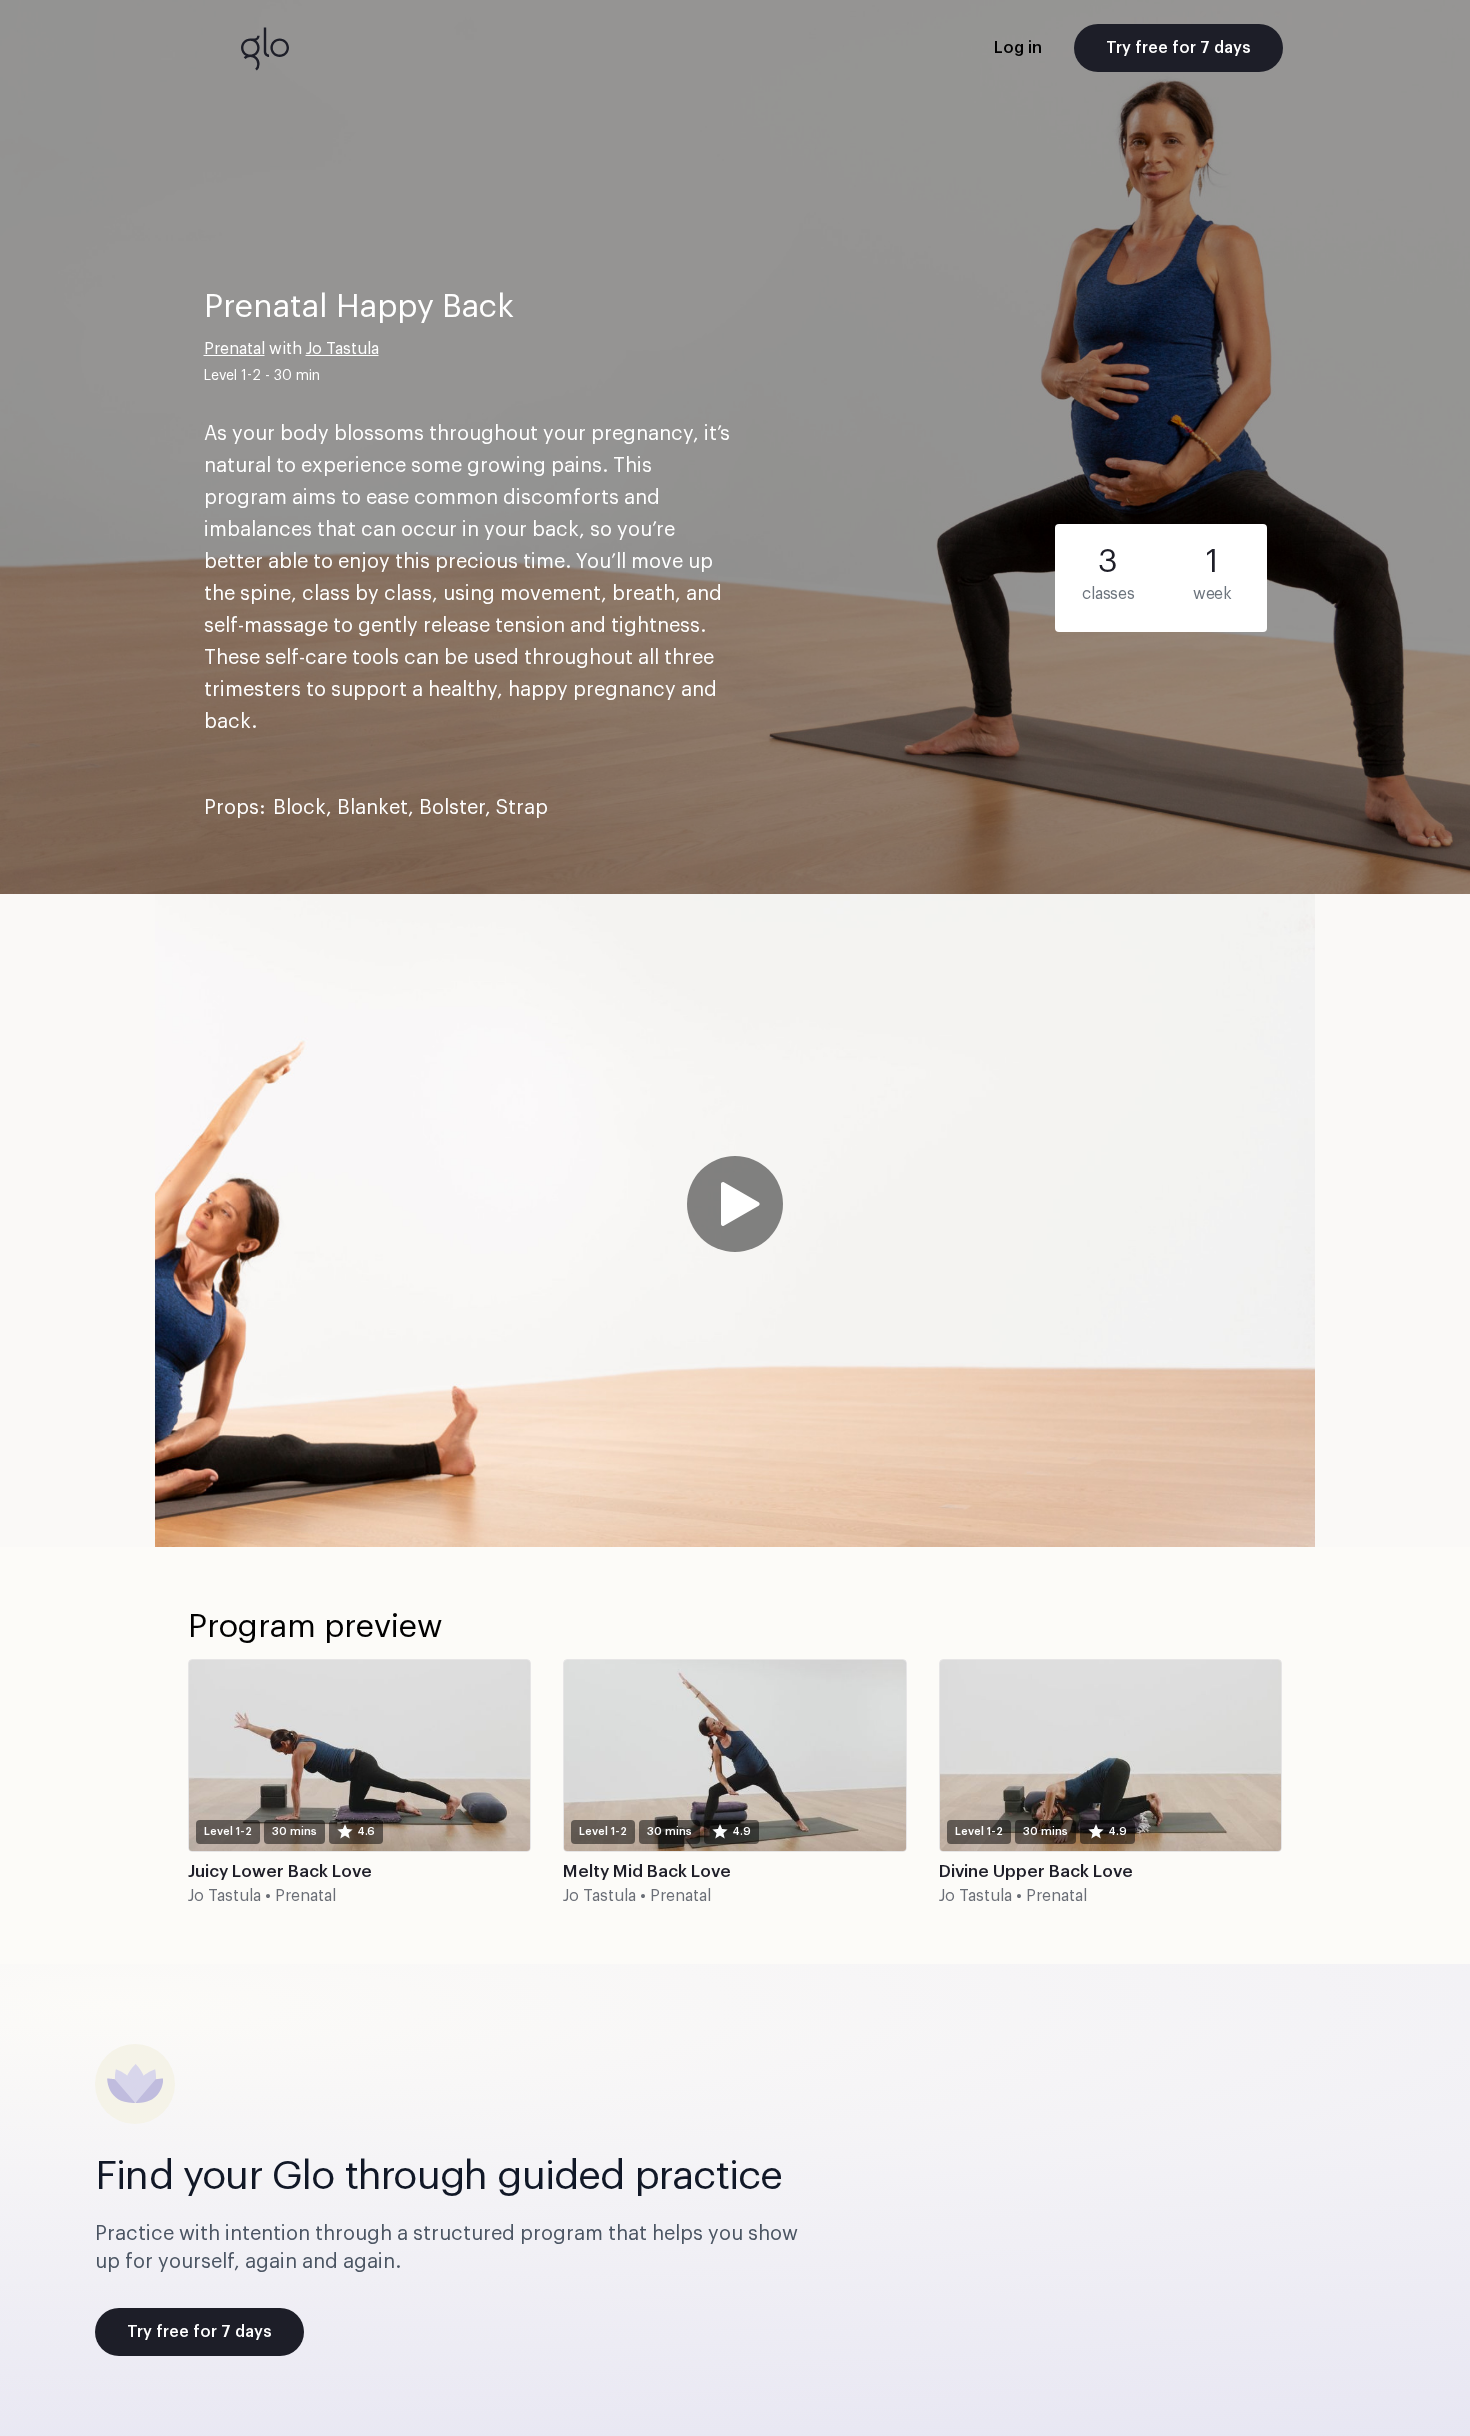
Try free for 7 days (1178, 48)
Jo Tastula (342, 349)
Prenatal (234, 349)
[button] (735, 1220)
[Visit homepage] (265, 48)
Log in (1018, 48)
